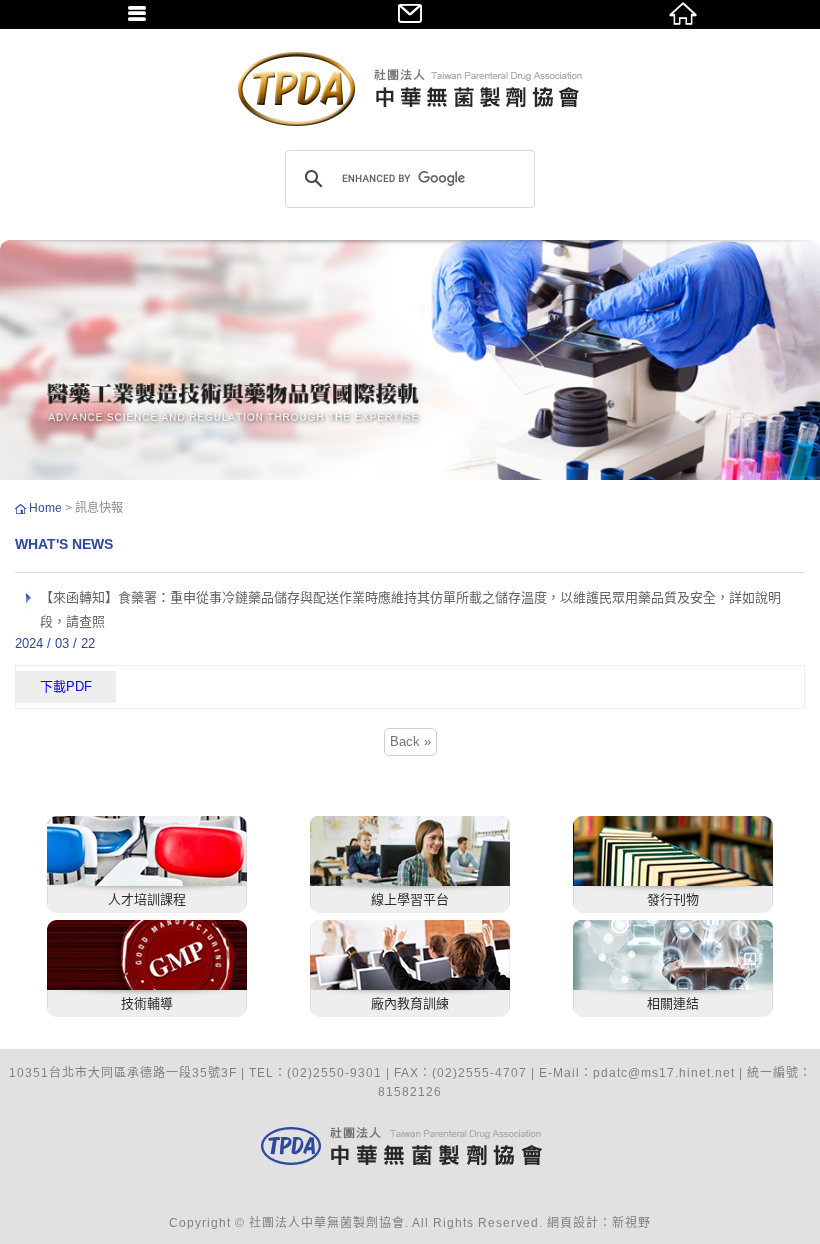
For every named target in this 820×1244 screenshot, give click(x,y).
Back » (410, 741)
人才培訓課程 (147, 899)
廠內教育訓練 (410, 1003)
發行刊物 (673, 899)
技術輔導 (147, 1003)
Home (47, 508)
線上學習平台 (410, 899)
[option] (410, 360)
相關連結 (673, 1003)
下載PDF (66, 686)
